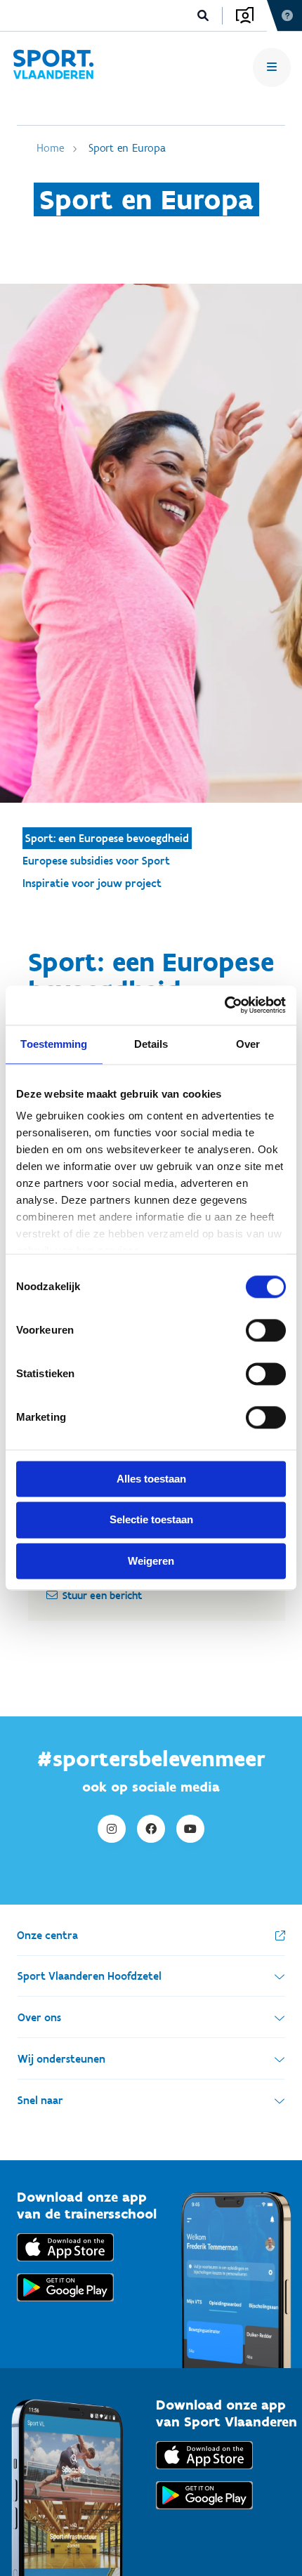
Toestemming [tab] (54, 1044)
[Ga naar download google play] (65, 2305)
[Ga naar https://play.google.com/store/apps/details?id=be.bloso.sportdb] (204, 2512)
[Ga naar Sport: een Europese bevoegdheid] (53, 67)
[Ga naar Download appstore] (65, 2265)
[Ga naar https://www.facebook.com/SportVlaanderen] (151, 1829)
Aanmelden (245, 15)
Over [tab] (248, 1044)
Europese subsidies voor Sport (96, 861)
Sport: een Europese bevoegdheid (107, 838)
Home (50, 148)
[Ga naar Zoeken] (203, 16)
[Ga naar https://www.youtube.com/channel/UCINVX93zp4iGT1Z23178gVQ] (190, 1829)
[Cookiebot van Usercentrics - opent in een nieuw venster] (224, 1005)
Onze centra (47, 1935)
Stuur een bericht (102, 1596)
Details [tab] (151, 1044)
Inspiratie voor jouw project (92, 883)
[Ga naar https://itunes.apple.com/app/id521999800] (204, 2472)
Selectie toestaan (151, 1520)
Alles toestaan (151, 1479)
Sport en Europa (127, 148)
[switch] (266, 1330)
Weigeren (151, 1561)
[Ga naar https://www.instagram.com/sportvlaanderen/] (112, 1829)
